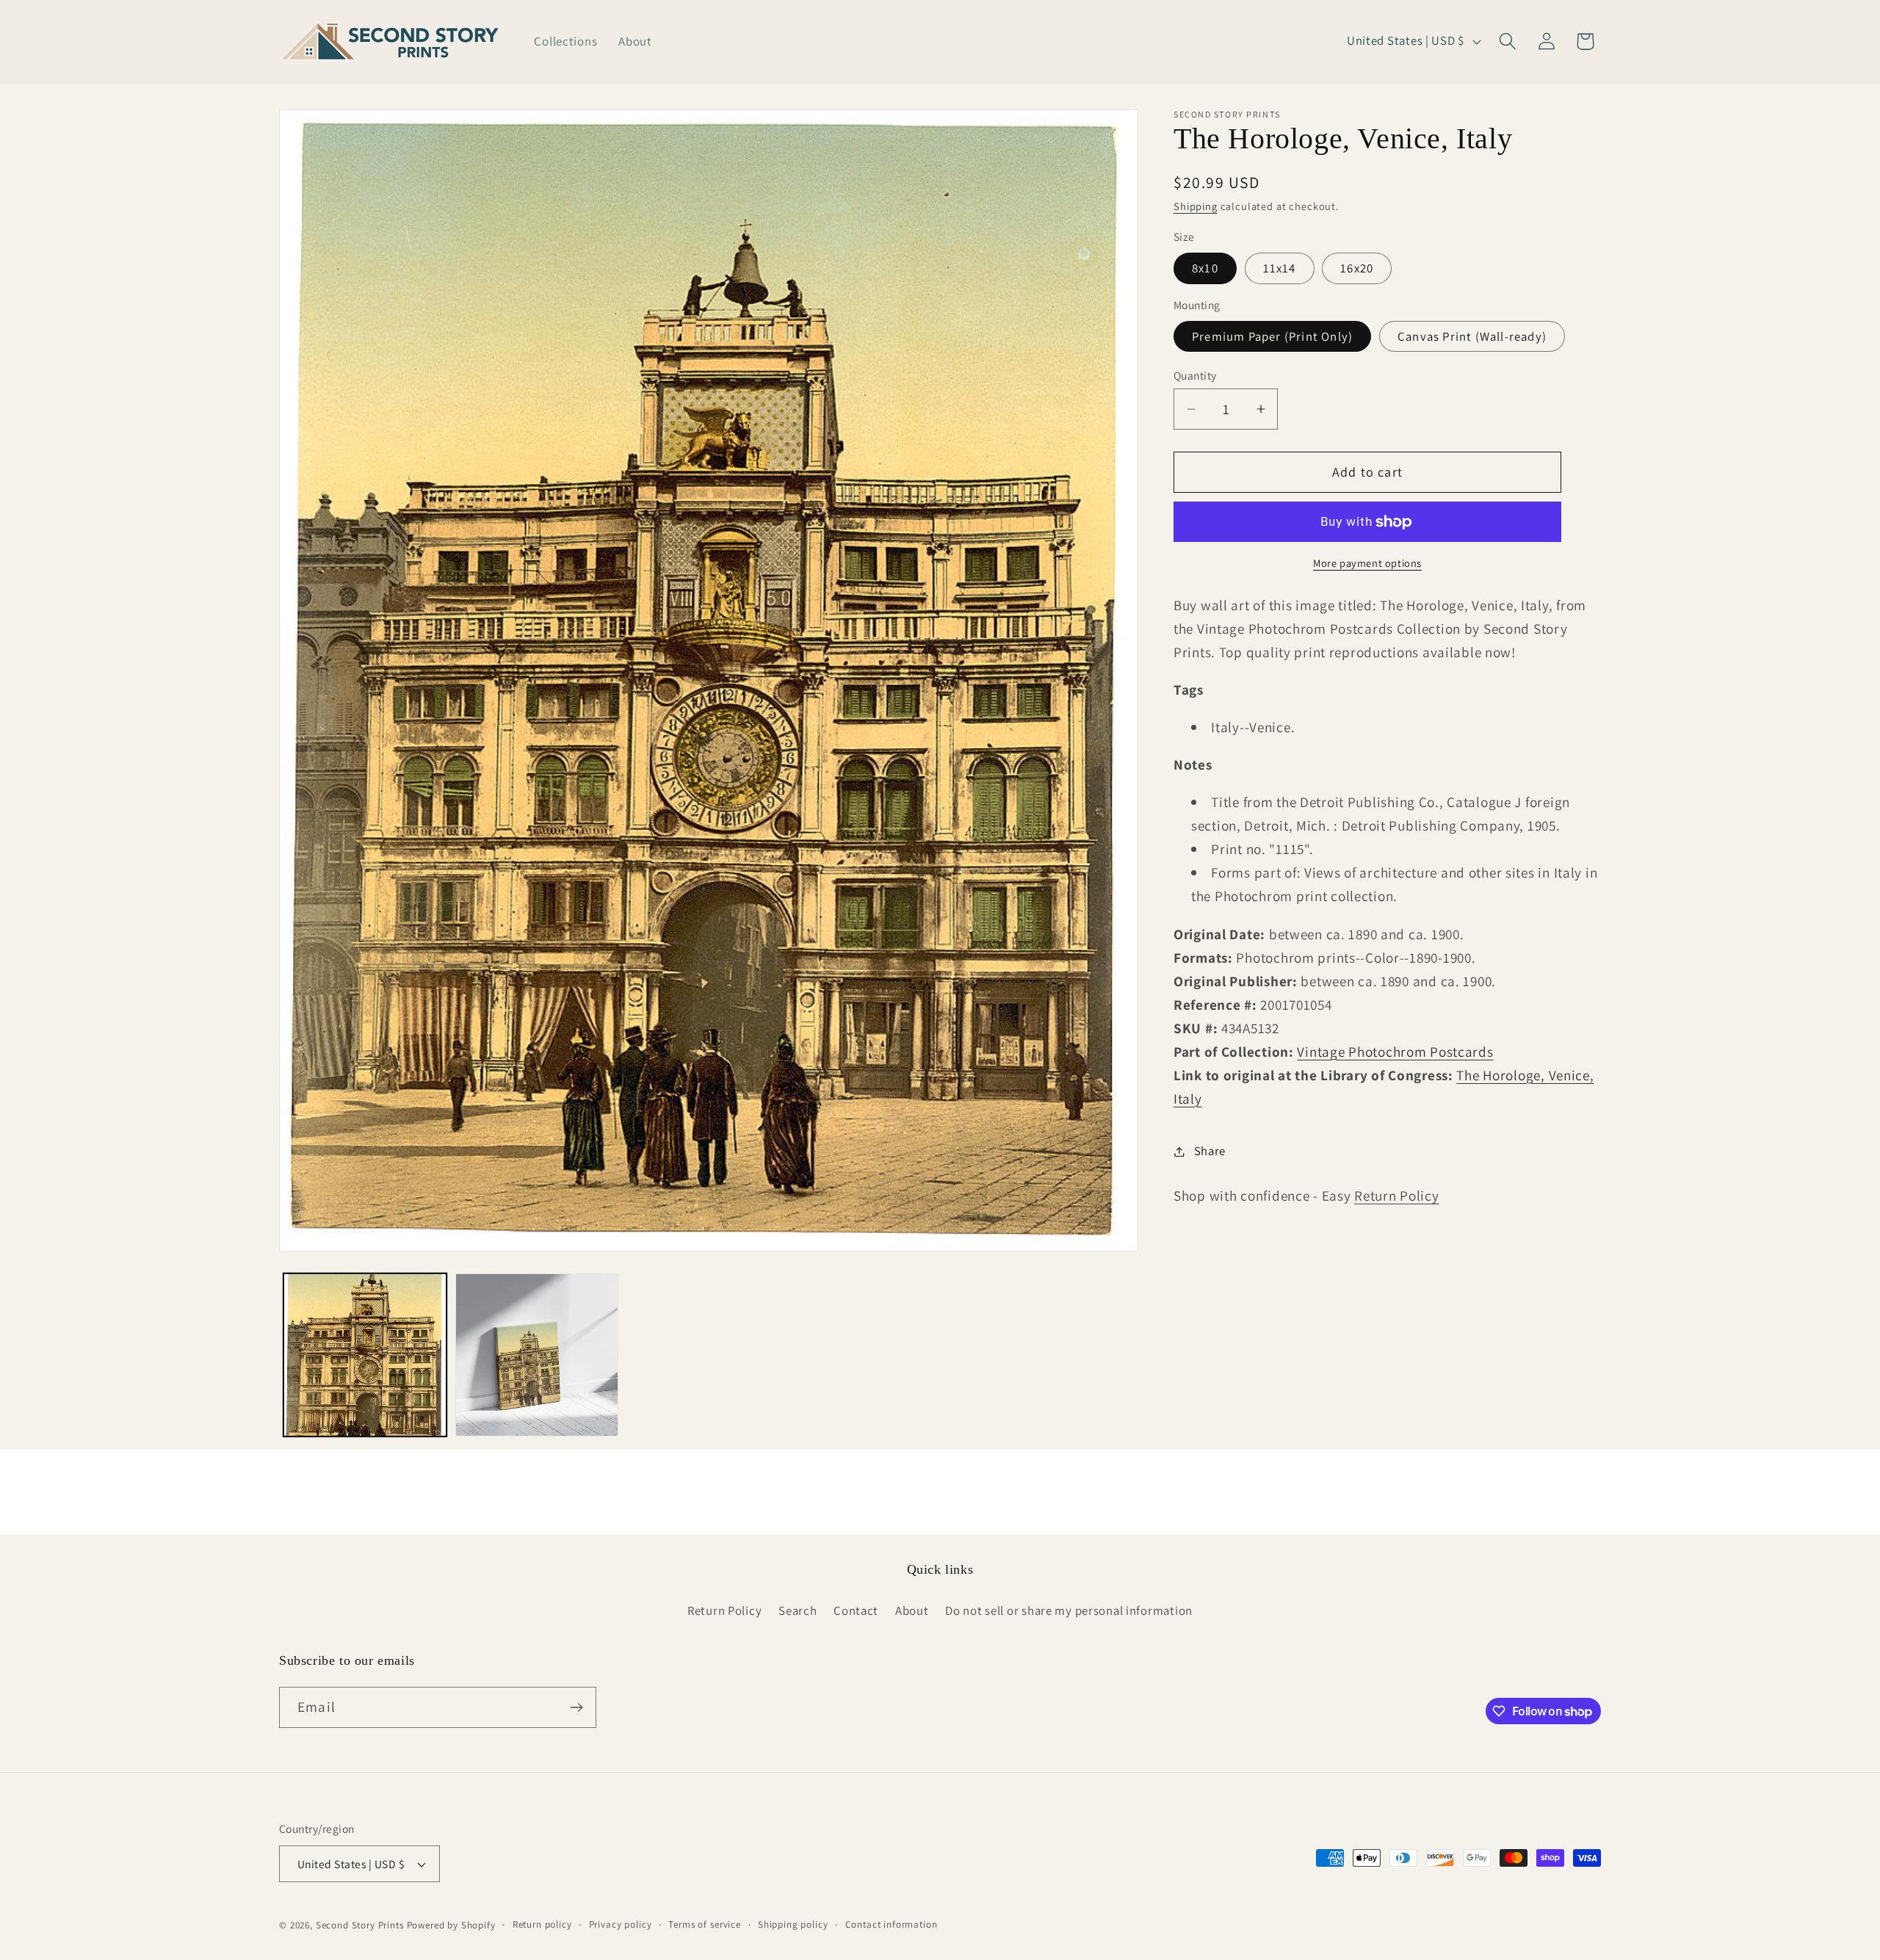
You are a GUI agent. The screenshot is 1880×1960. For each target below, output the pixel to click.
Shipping (1196, 207)
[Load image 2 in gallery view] (537, 1355)
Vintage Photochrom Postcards (1395, 1052)
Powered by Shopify (451, 1925)
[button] (1507, 41)
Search (798, 1610)
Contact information (892, 1924)
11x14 (1280, 268)
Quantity (1195, 375)
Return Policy (1396, 1196)
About (912, 1610)
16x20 (1357, 268)
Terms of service (704, 1924)
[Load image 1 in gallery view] (365, 1355)
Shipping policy (793, 1924)
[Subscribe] (576, 1707)
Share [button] (1210, 1151)
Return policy (542, 1924)
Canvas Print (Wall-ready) (1472, 336)
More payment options (1367, 564)
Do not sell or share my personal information (1069, 1610)
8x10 (1205, 268)
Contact (856, 1610)
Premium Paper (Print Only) (1272, 336)
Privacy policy (621, 1924)
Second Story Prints (360, 1925)
